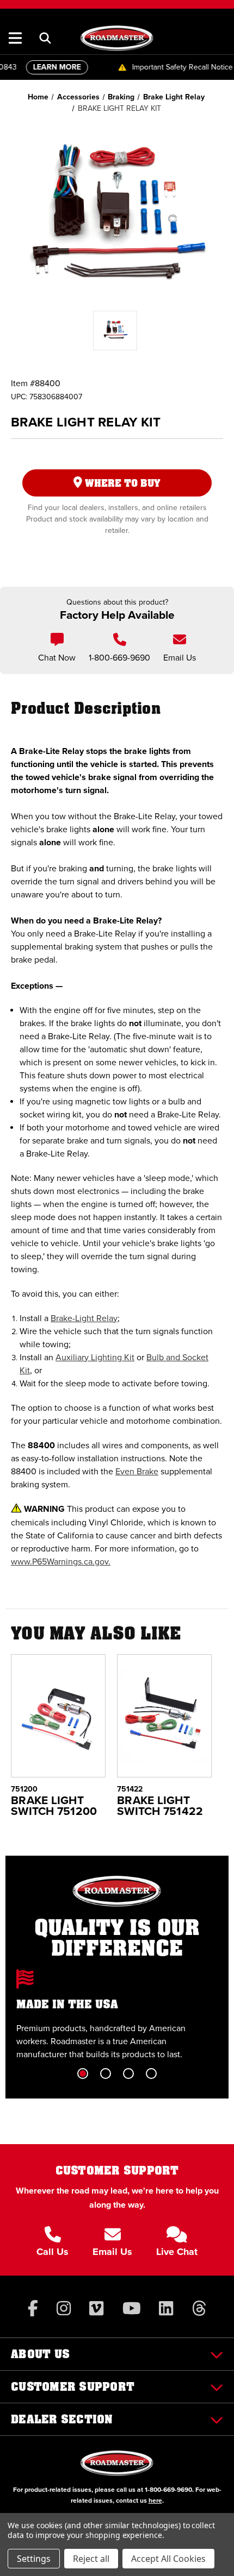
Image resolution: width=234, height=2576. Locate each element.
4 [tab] (151, 2074)
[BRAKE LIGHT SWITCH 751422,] (164, 1716)
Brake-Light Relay (84, 1318)
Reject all (91, 2559)
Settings (34, 2559)
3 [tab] (128, 2074)
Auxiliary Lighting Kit (95, 1357)
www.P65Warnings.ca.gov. (61, 1562)
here (155, 2500)
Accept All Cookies (168, 2559)
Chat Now (57, 658)
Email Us (180, 658)
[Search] (45, 38)
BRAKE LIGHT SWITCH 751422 (160, 1806)
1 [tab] (83, 2074)
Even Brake (137, 1471)
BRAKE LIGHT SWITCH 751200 (54, 1806)
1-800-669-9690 (119, 658)
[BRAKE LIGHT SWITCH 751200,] (58, 1716)
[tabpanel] (117, 2015)
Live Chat (177, 2252)
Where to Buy (121, 483)
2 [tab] (106, 2074)
